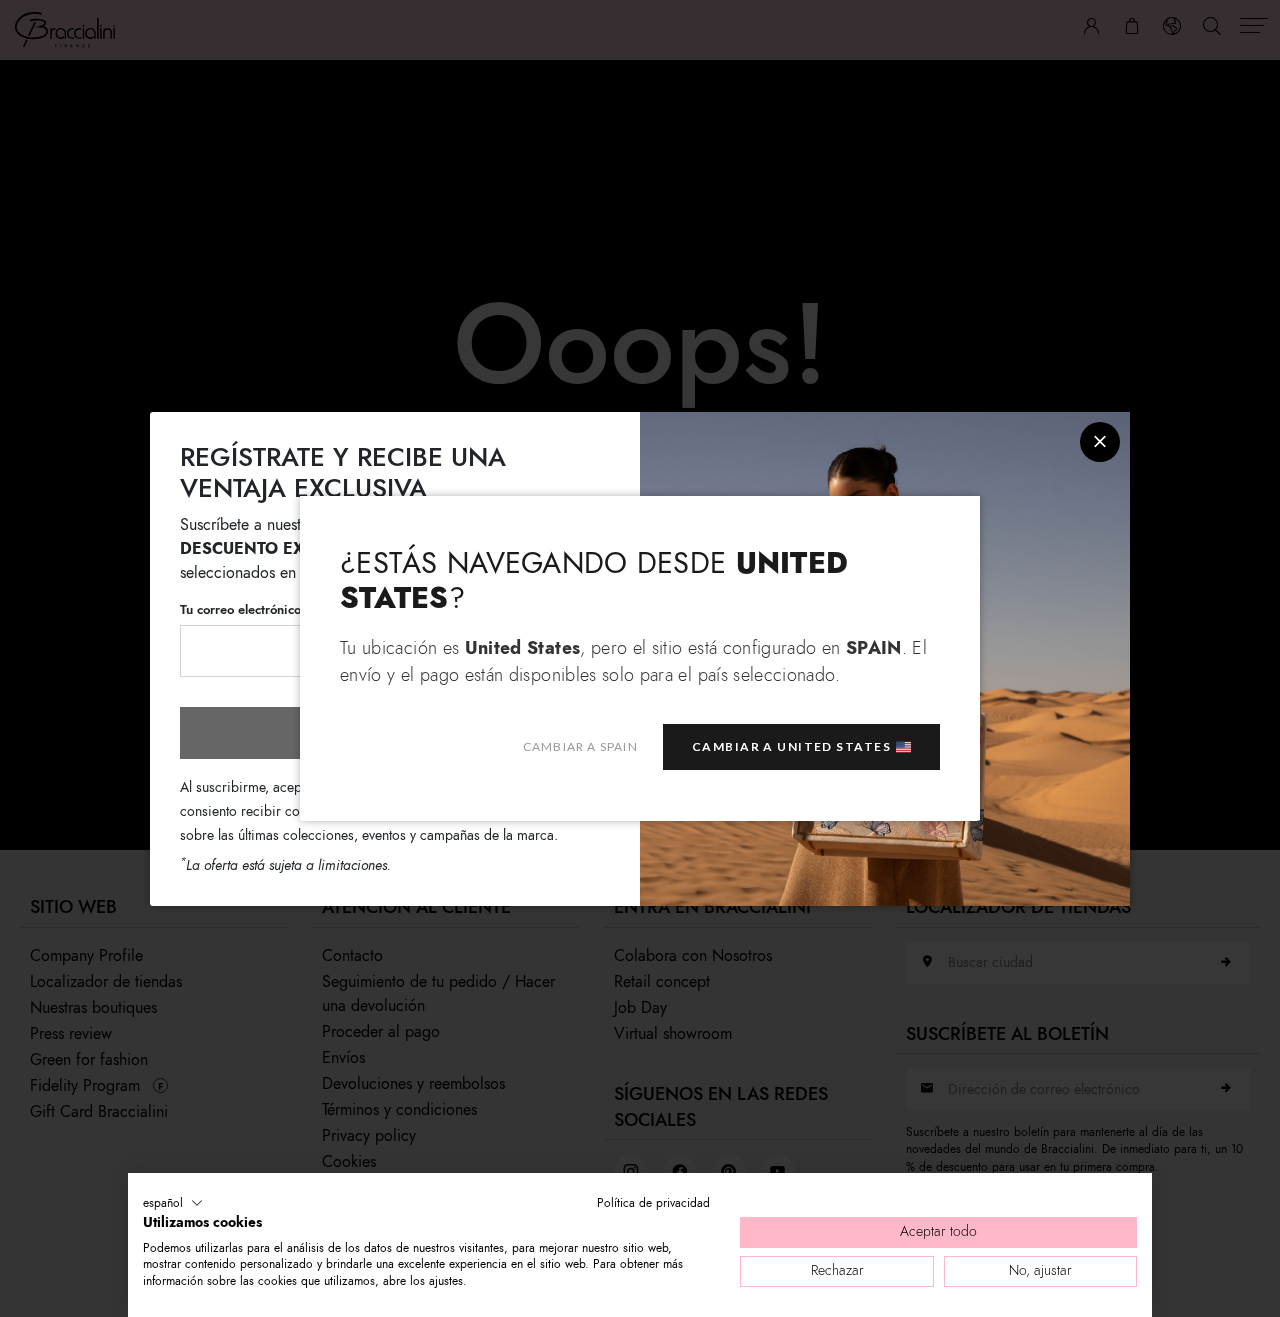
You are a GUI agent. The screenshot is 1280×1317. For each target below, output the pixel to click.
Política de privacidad (653, 1203)
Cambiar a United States (791, 747)
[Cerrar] (1100, 442)
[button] (173, 1203)
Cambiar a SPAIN (580, 747)
